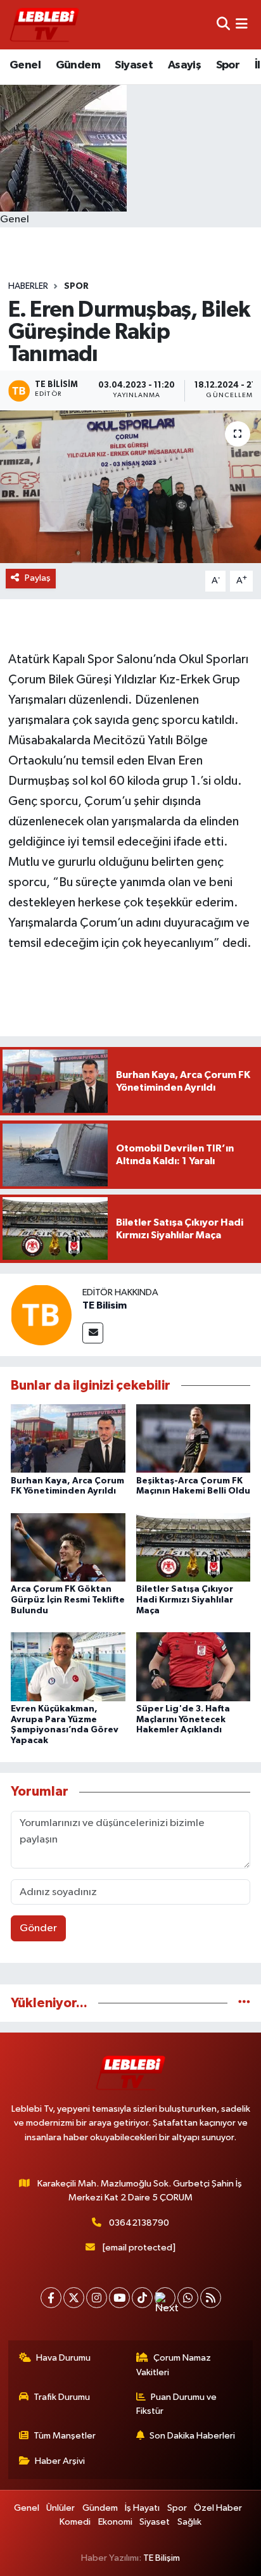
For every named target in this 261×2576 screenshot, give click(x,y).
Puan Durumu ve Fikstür (177, 2404)
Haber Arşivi (60, 2461)
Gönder (38, 1928)
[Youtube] (119, 2298)
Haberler (28, 286)
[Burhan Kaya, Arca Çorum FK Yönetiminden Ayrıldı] (68, 1438)
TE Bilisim (105, 1305)
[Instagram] (97, 2298)
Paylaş (38, 578)
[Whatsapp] (188, 2298)
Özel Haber (218, 2508)
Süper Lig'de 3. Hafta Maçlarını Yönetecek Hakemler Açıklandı (183, 1720)
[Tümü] (244, 2003)
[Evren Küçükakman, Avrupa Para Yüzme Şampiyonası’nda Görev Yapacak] (68, 1666)
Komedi (75, 2522)
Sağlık (189, 2522)
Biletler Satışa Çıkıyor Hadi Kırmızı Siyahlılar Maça (185, 1600)
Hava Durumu (63, 2358)
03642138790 (139, 2223)
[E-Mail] (93, 1333)
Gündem (78, 65)
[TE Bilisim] (41, 1315)
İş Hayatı (142, 2508)
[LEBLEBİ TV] (44, 24)
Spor (228, 65)
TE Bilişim (162, 2558)
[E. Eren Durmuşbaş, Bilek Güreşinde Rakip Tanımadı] (130, 487)
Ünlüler (60, 2508)
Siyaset (134, 65)
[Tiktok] (142, 2298)
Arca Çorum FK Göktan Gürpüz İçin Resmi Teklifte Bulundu (68, 1600)
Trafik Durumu (62, 2397)
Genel (25, 65)
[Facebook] (51, 2298)
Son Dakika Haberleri (192, 2436)
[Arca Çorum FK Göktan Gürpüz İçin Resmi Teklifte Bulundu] (68, 1547)
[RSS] (211, 2298)
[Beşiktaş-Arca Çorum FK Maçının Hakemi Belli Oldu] (194, 1438)
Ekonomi (115, 2522)
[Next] (165, 2298)
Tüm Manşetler (65, 2436)
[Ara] (223, 24)
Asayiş (184, 65)
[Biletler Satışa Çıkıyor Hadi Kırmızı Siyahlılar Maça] (194, 1547)
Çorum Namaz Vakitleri (174, 2365)
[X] (74, 2298)
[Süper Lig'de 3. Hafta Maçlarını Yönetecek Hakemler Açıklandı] (194, 1666)
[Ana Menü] (242, 24)
